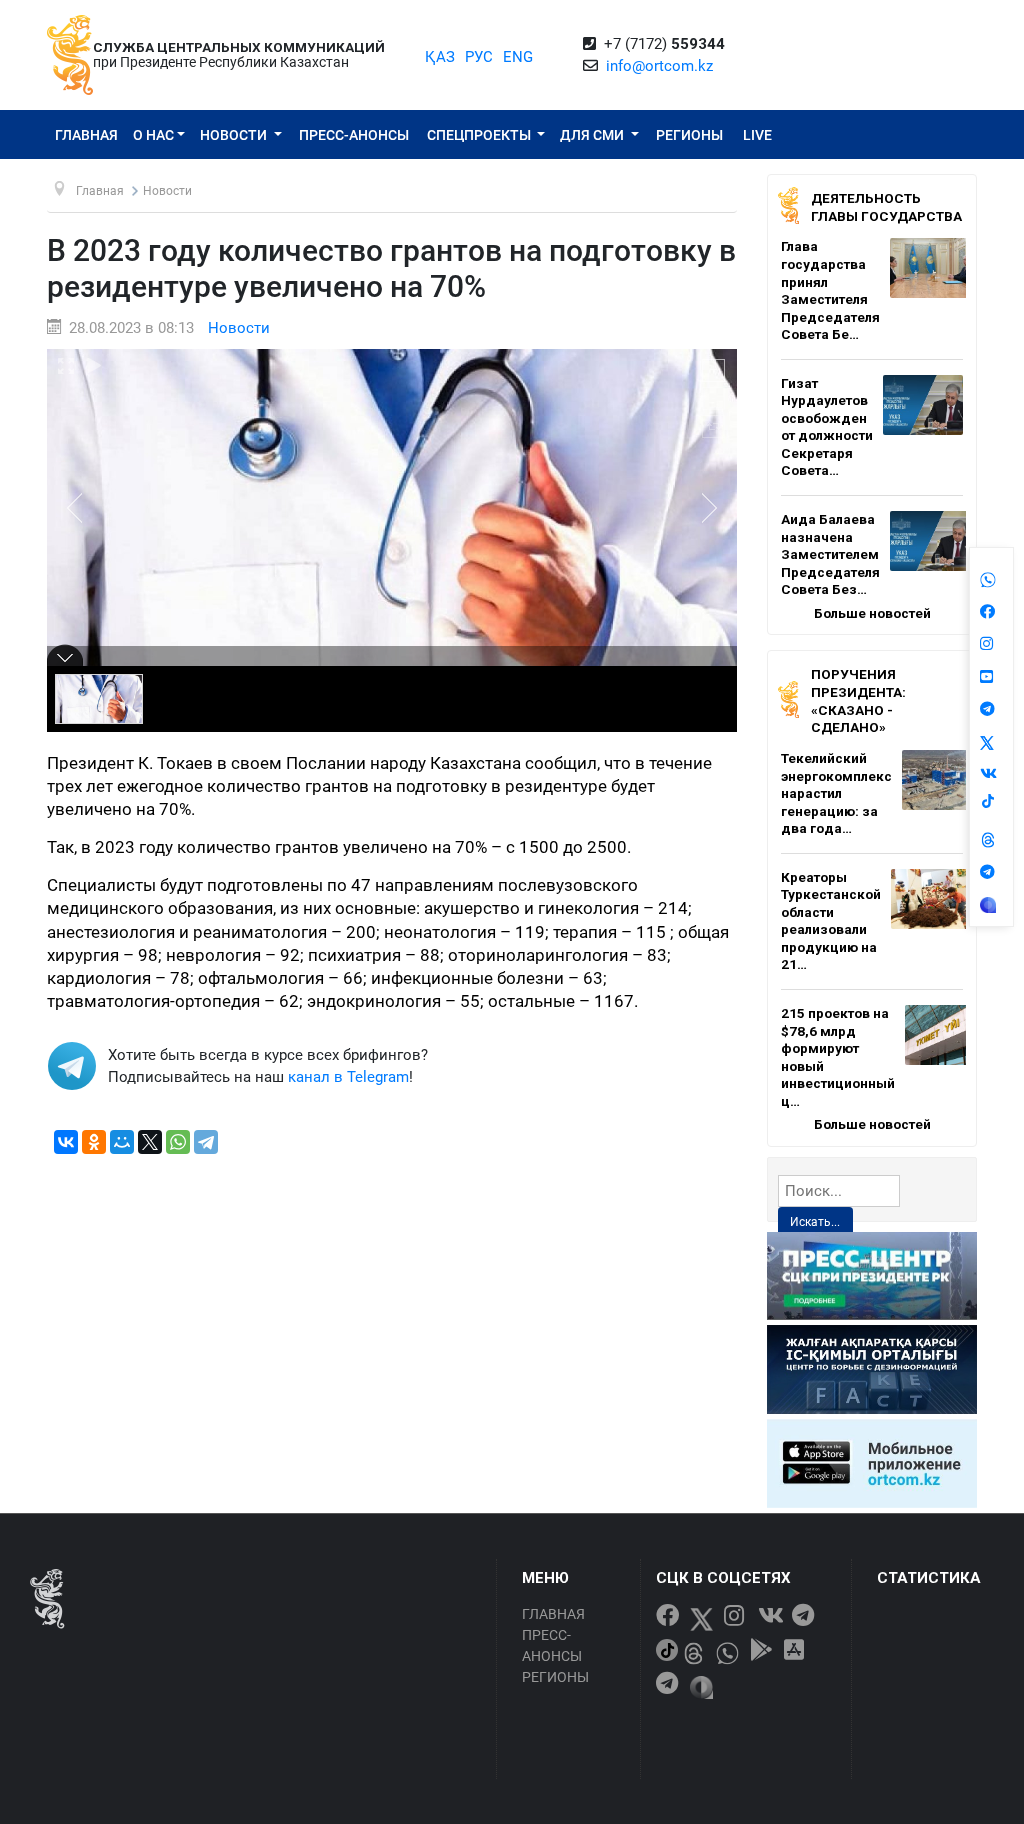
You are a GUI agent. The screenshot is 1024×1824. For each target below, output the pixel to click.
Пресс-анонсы (354, 135)
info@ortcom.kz (659, 66)
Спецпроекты (480, 135)
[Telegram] (206, 1142)
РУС (479, 57)
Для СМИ (593, 135)
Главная (86, 135)
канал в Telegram (348, 1077)
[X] (150, 1142)
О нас (153, 135)
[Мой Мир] (122, 1142)
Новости (235, 135)
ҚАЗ (440, 57)
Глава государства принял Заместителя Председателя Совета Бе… (830, 290)
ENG (518, 57)
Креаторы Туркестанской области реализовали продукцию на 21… (831, 921)
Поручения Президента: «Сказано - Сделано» (858, 700)
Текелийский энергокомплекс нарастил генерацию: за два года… (836, 793)
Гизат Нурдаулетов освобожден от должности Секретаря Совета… (827, 427)
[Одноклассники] (94, 1142)
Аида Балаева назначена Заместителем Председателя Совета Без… (830, 554)
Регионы (689, 135)
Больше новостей (872, 613)
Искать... (815, 1222)
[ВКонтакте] (66, 1142)
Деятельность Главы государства (886, 207)
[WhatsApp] (178, 1142)
